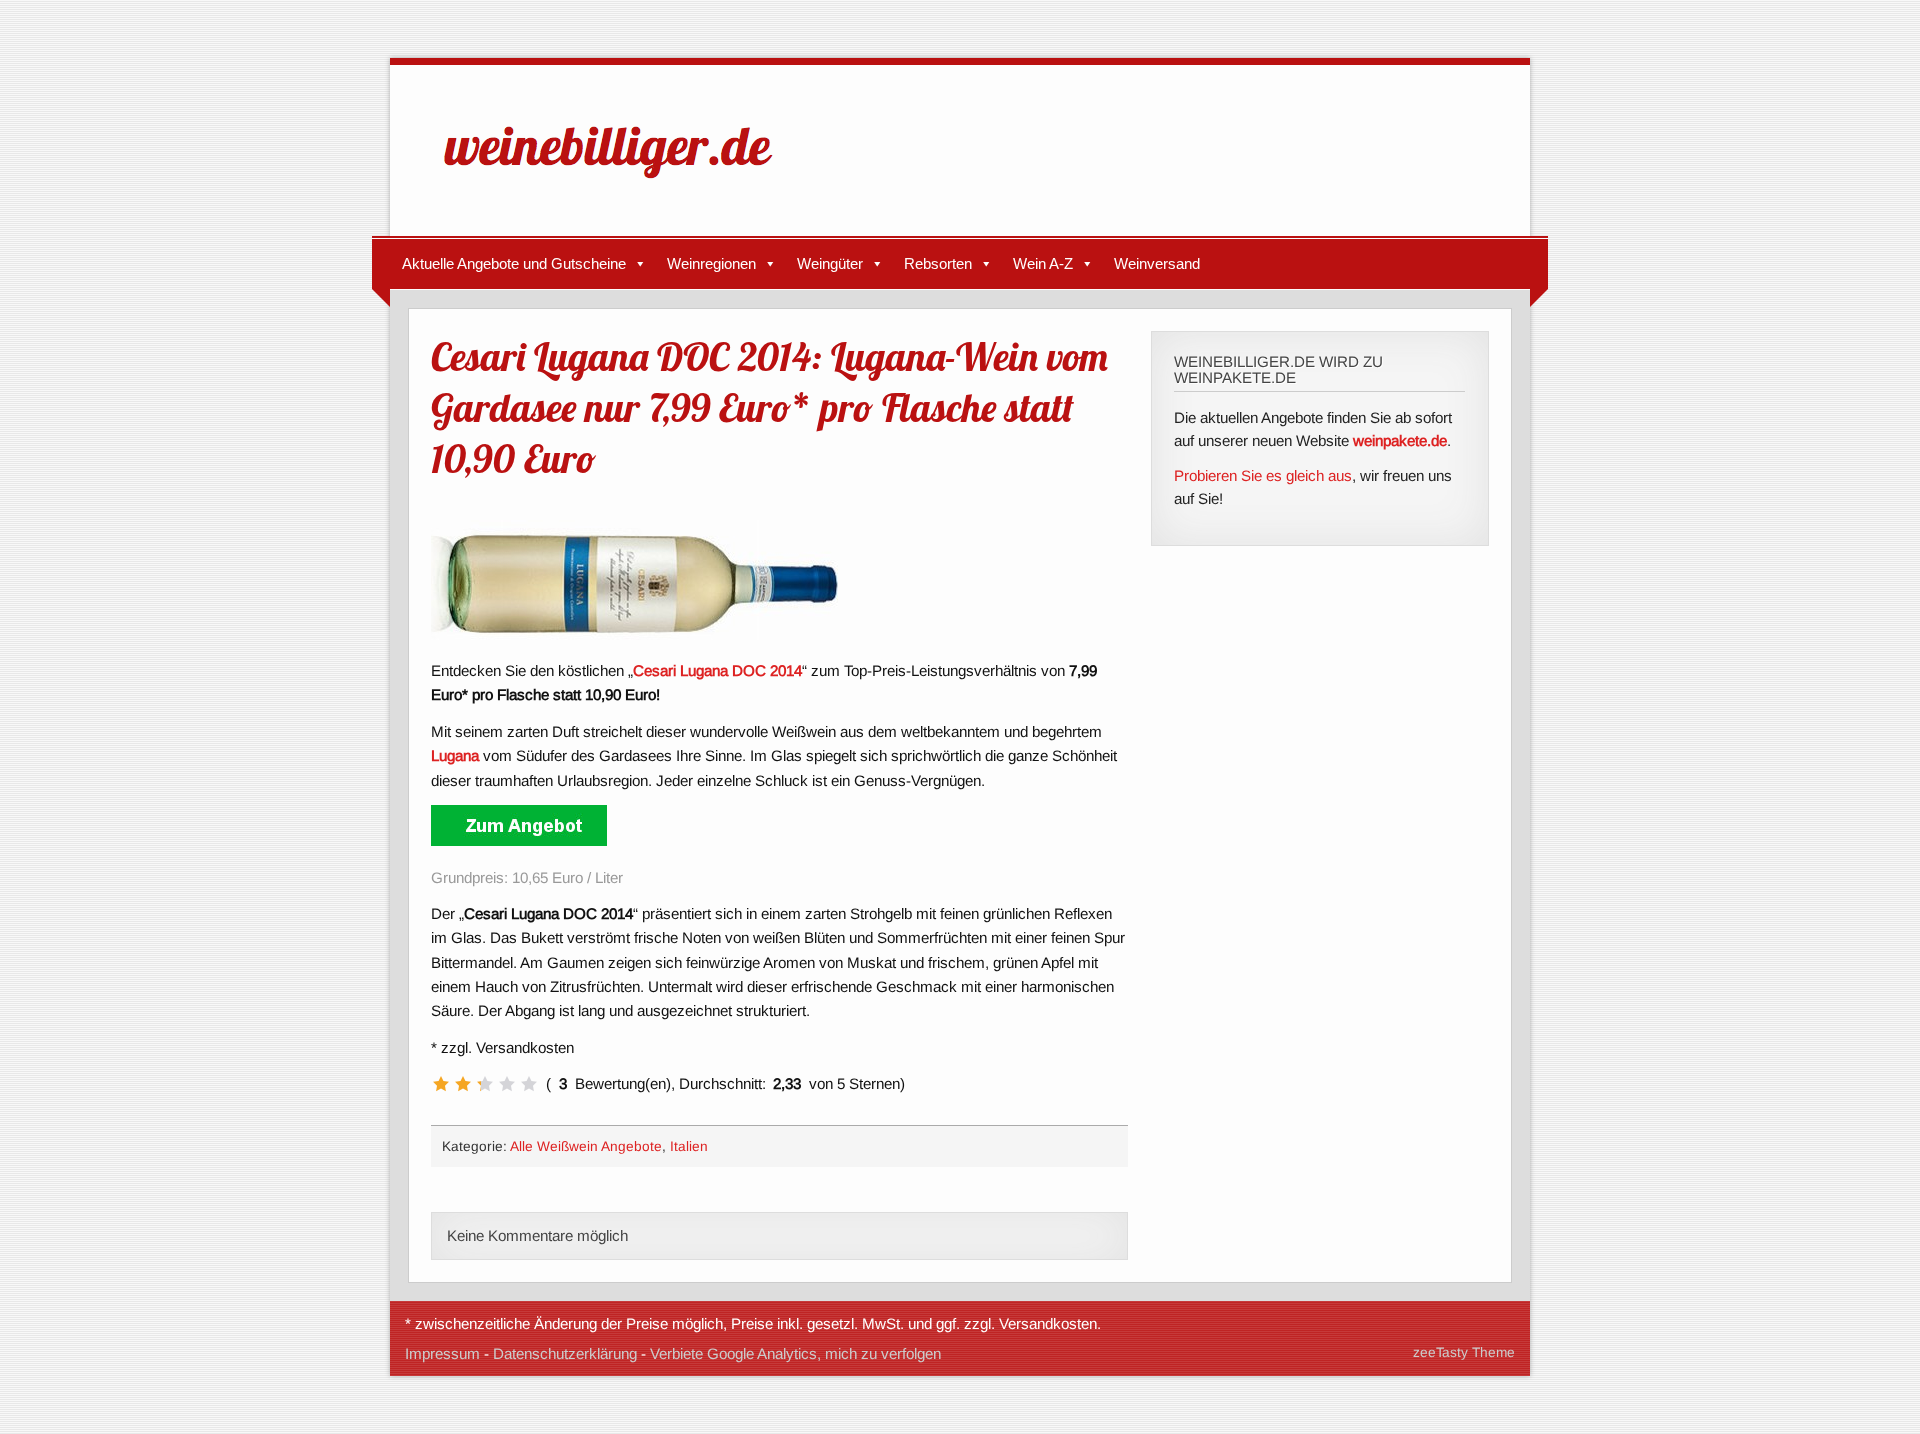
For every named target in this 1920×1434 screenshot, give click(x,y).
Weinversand (1157, 263)
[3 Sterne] (485, 1084)
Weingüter (830, 263)
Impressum (442, 1353)
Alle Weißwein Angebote (586, 1146)
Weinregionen (711, 263)
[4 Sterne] (507, 1084)
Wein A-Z (1043, 263)
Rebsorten (938, 263)
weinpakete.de (1400, 440)
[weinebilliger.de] (618, 182)
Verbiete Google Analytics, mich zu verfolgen (795, 1353)
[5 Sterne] (529, 1084)
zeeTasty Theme (1464, 1352)
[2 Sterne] (463, 1084)
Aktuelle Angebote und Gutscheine (514, 263)
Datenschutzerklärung (565, 1353)
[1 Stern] (441, 1084)
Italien (689, 1146)
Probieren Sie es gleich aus (1263, 475)
